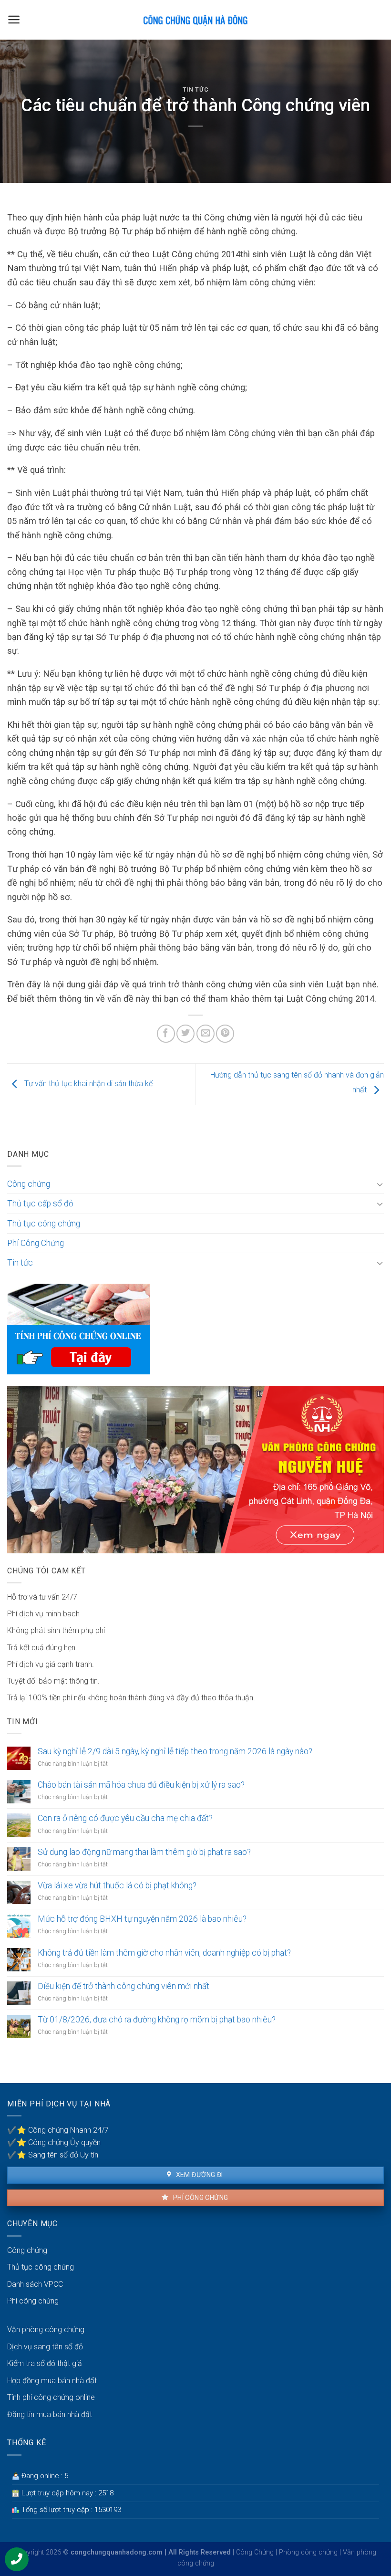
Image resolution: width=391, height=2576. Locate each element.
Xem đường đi (198, 2175)
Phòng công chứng (308, 2552)
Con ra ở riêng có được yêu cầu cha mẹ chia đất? (125, 1818)
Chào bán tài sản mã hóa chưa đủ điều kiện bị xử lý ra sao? (141, 1785)
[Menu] (14, 20)
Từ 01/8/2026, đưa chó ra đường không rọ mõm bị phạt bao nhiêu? (157, 2020)
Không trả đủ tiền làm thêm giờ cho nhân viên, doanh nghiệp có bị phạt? (164, 1953)
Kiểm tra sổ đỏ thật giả (45, 2363)
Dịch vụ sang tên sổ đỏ (45, 2347)
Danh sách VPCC (35, 2284)
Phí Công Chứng (36, 1243)
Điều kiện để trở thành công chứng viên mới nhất (123, 1986)
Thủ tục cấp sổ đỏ (40, 1204)
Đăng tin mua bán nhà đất (50, 2414)
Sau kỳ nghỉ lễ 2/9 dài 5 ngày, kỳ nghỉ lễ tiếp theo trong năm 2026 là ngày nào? (175, 1751)
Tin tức (196, 89)
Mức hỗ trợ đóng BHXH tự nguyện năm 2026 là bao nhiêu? (142, 1919)
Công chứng (29, 1184)
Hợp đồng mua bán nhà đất (52, 2381)
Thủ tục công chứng (44, 1224)
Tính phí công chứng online (51, 2397)
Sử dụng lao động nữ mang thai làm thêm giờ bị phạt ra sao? (144, 1852)
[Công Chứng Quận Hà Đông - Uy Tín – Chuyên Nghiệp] (195, 20)
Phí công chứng (200, 2198)
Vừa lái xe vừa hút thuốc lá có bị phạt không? (117, 1885)
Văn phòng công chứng (46, 2330)
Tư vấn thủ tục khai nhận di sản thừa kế (87, 1084)
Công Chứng (255, 2552)
